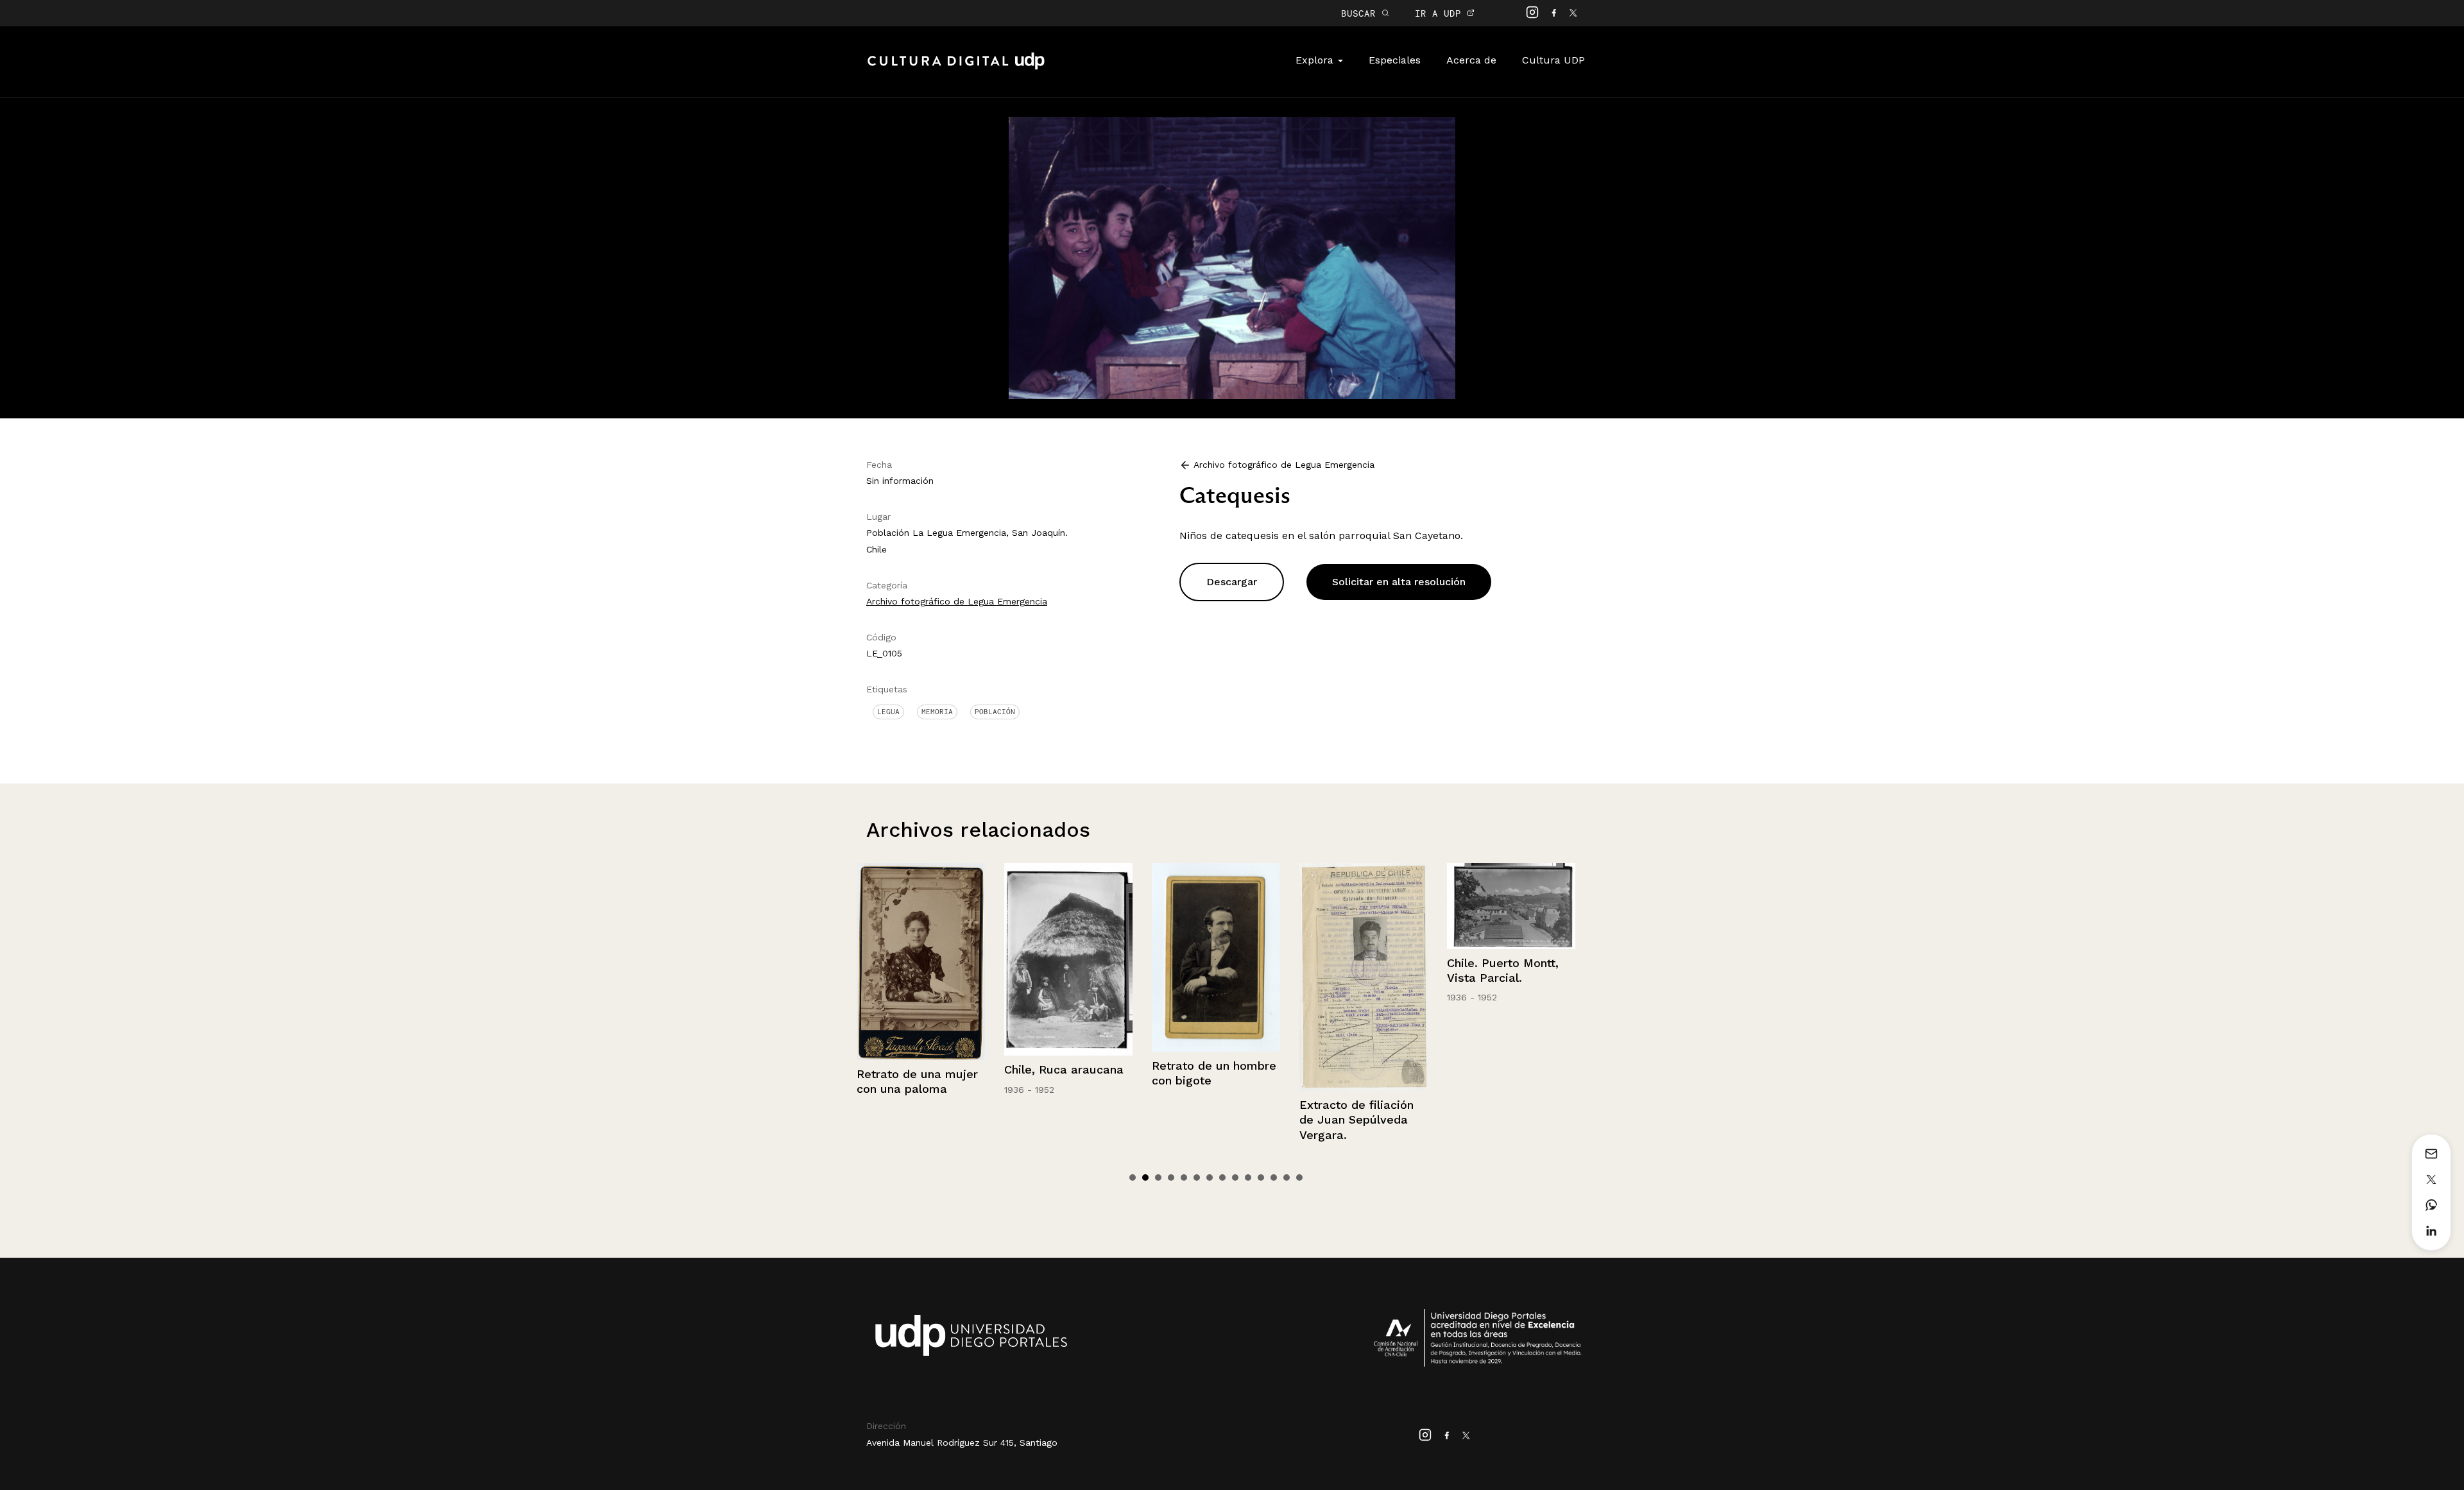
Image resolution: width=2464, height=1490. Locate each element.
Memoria (937, 712)
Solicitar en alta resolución (1399, 582)
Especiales (1395, 60)
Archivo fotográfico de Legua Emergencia (957, 601)
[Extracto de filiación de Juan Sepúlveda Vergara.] (1216, 977)
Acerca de (1471, 60)
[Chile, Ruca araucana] (921, 959)
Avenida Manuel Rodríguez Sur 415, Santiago (962, 1443)
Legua (888, 712)
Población (995, 712)
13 (1287, 1177)
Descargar (1232, 582)
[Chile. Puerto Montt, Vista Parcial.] (1364, 906)
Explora (1316, 60)
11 (1261, 1177)
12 (1274, 1177)
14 (1299, 1177)
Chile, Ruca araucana (916, 1069)
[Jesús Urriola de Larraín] (1511, 963)
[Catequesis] (1232, 257)
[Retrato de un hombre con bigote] (1068, 957)
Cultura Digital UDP (956, 68)
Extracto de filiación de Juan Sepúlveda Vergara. (1209, 1120)
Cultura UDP (1553, 60)
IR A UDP (1441, 13)
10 (1248, 1177)
